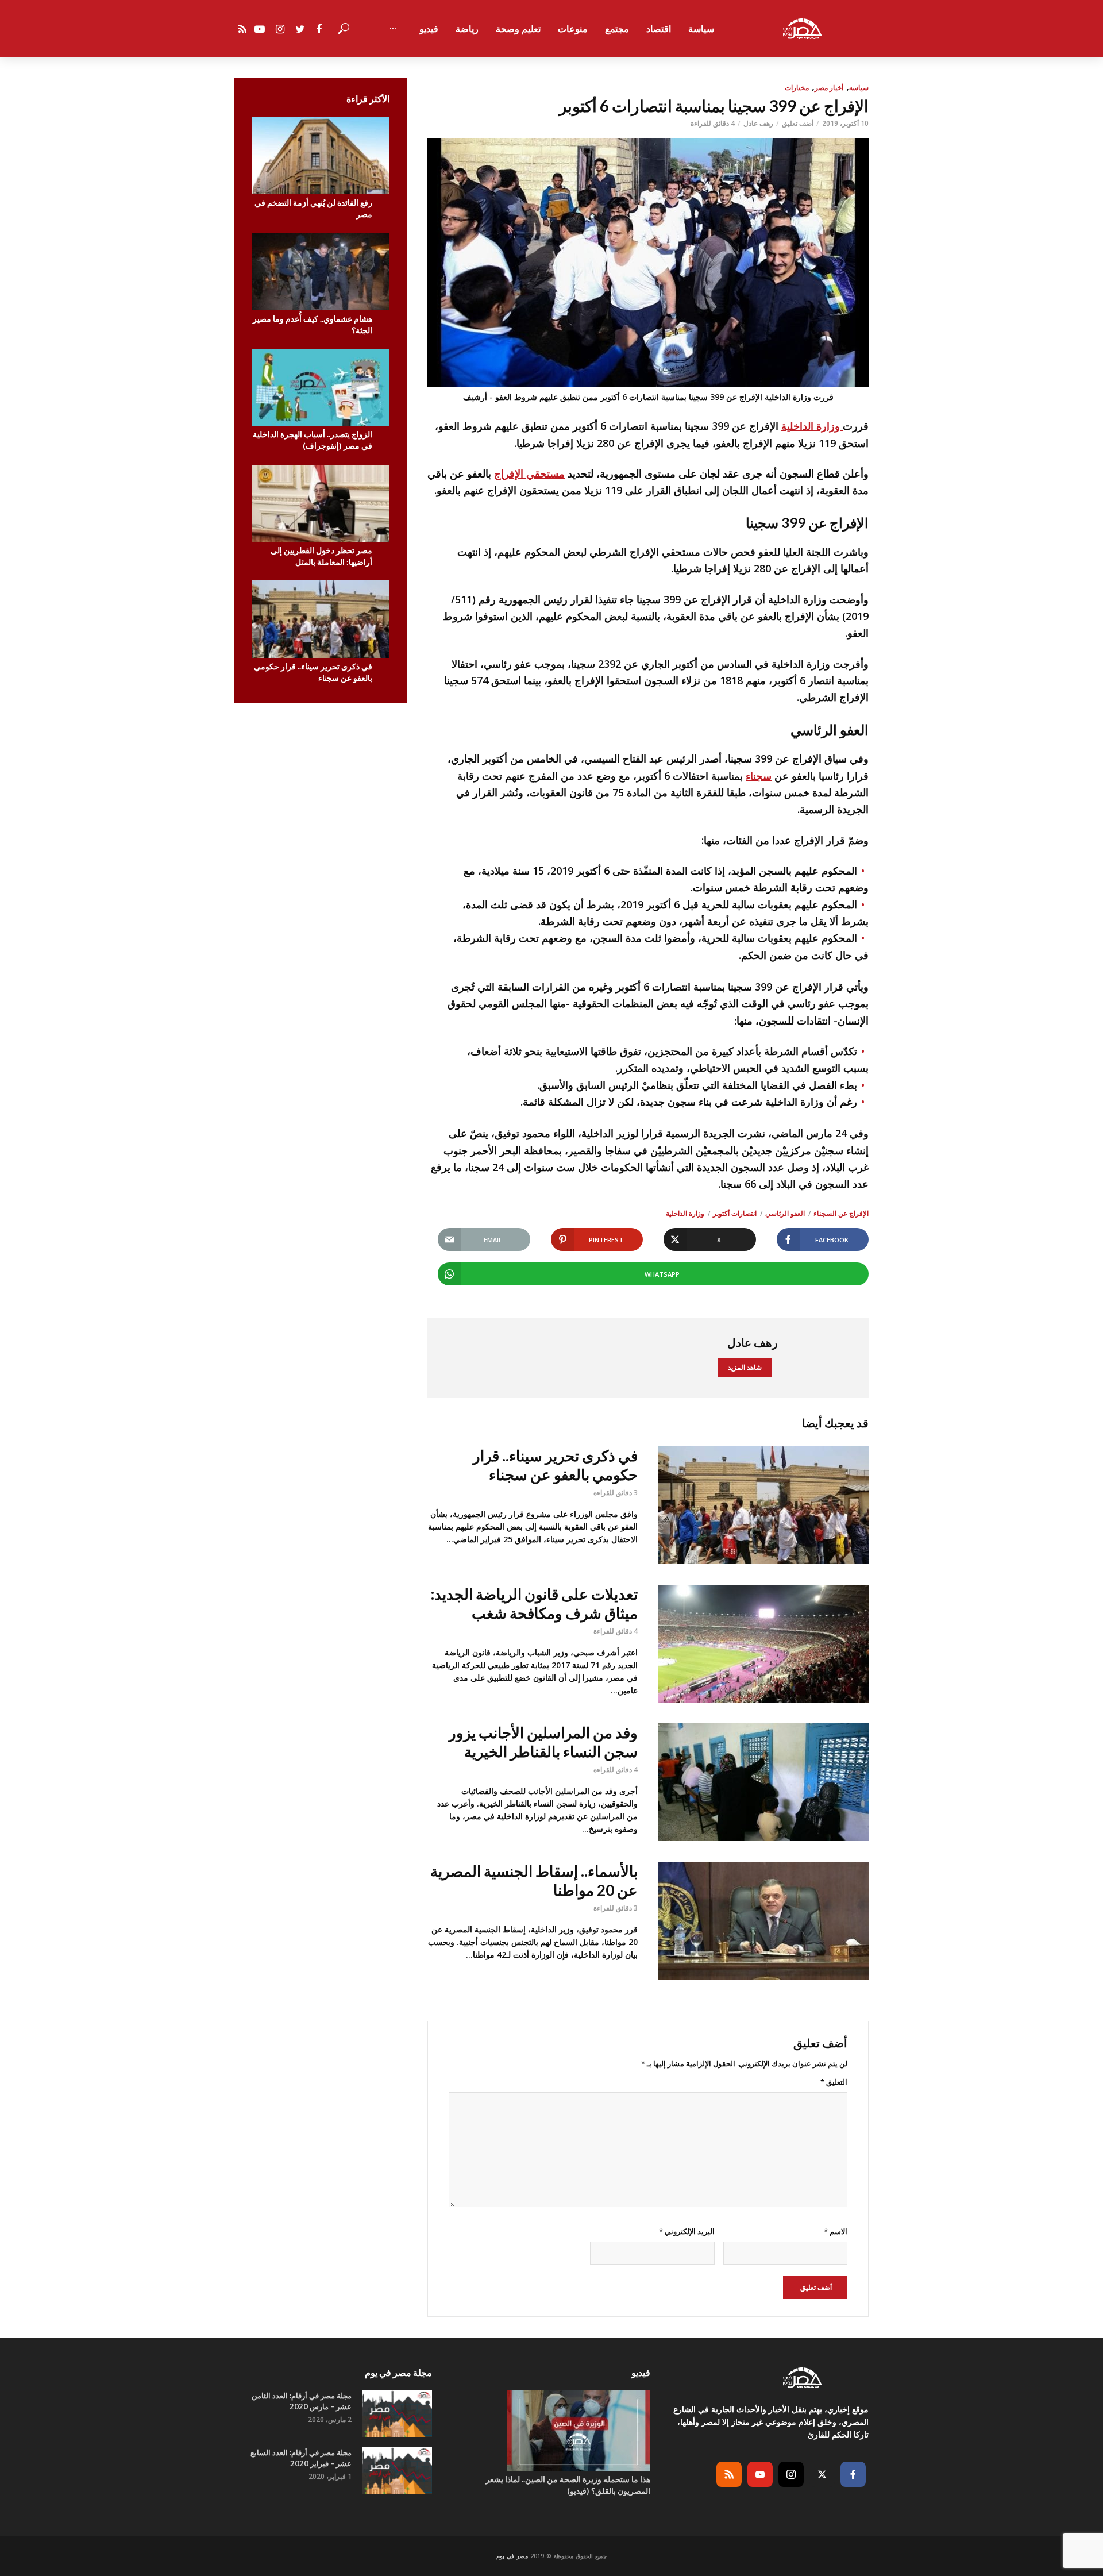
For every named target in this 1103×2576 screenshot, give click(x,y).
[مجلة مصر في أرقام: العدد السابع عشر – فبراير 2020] (397, 2471)
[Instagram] (791, 2474)
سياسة (701, 29)
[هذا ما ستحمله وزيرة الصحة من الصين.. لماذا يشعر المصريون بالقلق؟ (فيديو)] (551, 2431)
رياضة (467, 29)
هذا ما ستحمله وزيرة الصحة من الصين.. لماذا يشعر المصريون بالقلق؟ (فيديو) (568, 2485)
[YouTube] (760, 2474)
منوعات (573, 29)
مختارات (797, 88)
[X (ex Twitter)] (822, 2474)
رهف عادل (758, 123)
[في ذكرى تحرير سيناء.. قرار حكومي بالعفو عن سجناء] (321, 619)
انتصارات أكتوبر (735, 1213)
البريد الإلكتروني (687, 2231)
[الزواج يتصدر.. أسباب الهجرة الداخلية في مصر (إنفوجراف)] (321, 388)
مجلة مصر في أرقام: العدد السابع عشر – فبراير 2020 (301, 2458)
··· (393, 29)
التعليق (834, 2082)
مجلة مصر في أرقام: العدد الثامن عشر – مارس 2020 (302, 2401)
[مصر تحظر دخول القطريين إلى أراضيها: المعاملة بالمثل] (321, 504)
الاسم (836, 2231)
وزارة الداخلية (812, 426)
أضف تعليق (798, 123)
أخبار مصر (829, 88)
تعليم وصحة (518, 29)
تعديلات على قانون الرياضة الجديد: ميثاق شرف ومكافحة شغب (534, 1603)
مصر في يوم (512, 2556)
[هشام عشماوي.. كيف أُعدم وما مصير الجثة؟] (321, 272)
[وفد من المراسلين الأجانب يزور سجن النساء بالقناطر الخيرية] (763, 1782)
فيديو (429, 29)
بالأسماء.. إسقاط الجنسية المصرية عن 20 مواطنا (534, 1880)
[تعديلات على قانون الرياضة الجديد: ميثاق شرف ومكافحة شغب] (763, 1644)
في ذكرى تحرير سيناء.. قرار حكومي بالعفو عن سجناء (313, 672)
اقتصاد (659, 29)
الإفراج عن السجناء (841, 1213)
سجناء (759, 776)
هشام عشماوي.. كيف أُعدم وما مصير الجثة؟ (313, 324)
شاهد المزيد (745, 1367)
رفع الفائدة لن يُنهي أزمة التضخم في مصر (313, 208)
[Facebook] (853, 2474)
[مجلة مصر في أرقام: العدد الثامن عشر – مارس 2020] (397, 2414)
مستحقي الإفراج (529, 473)
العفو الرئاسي (785, 1213)
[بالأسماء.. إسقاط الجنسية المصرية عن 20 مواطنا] (763, 1921)
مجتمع (617, 29)
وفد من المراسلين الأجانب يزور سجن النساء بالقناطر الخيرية (543, 1742)
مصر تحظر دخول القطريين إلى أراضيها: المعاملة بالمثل (321, 556)
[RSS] (729, 2474)
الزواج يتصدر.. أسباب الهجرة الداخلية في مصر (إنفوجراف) (313, 440)
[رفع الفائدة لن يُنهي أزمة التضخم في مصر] (321, 155)
